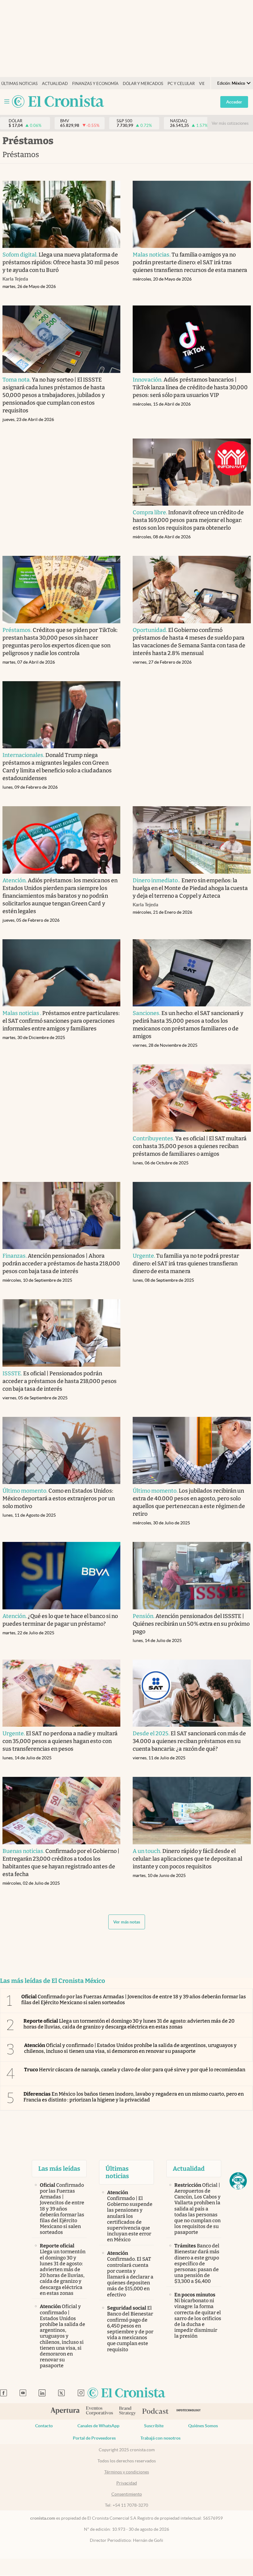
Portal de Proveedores (94, 2438)
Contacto (44, 2426)
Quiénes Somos (203, 2426)
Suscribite (154, 2426)
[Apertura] (65, 2412)
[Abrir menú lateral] (7, 101)
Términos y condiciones (127, 2472)
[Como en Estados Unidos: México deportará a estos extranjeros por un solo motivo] (62, 1451)
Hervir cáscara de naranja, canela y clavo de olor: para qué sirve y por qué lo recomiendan (135, 2070)
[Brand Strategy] (128, 2411)
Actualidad (55, 84)
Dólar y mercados (143, 84)
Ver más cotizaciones (230, 123)
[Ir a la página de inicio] (58, 102)
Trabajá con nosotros (160, 2438)
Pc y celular (181, 84)
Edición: (231, 83)
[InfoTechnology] (189, 2411)
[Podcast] (156, 2412)
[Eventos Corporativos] (99, 2411)
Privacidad (127, 2483)
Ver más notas (127, 1922)
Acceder (234, 102)
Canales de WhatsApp (98, 2426)
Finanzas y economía (95, 84)
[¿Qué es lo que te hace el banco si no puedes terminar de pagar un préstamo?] (62, 1576)
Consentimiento (127, 2494)
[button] (238, 2181)
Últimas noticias (19, 84)
